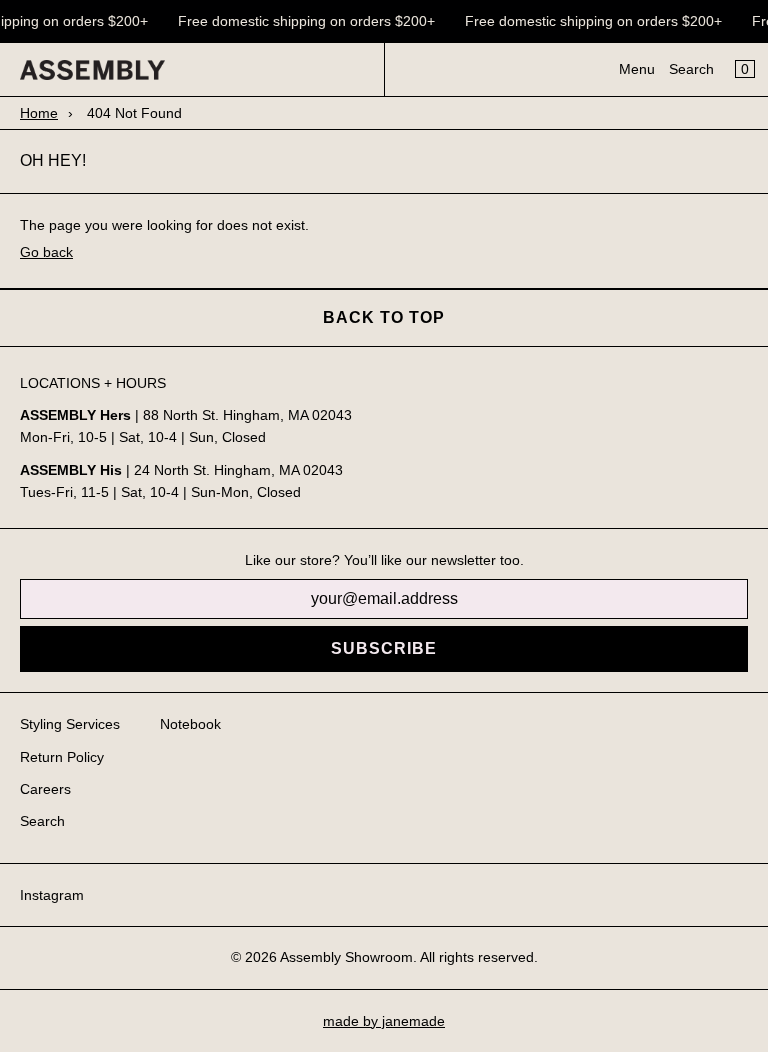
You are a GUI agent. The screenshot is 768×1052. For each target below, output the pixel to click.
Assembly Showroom (346, 957)
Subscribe (384, 648)
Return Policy (62, 757)
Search (691, 69)
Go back (46, 252)
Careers (45, 789)
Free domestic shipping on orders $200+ (305, 21)
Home (39, 113)
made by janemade (384, 1021)
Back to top (384, 317)
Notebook (190, 724)
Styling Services (70, 724)
